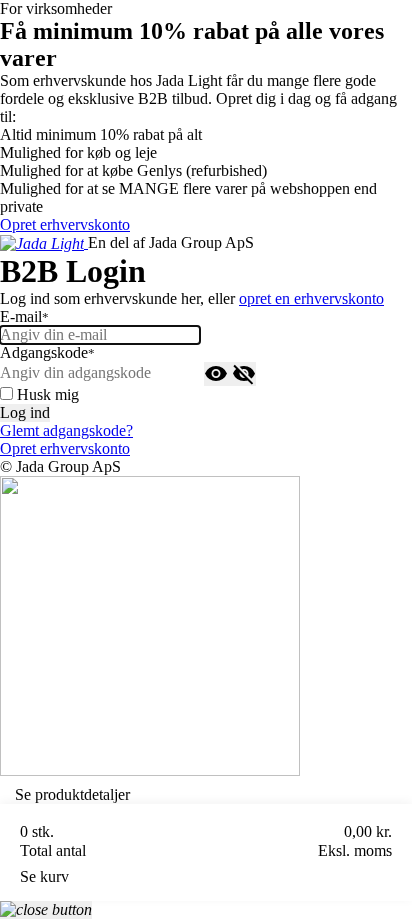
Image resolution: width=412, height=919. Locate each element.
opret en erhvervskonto (311, 298)
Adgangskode (47, 352)
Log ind (25, 412)
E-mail (24, 316)
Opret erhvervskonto (65, 224)
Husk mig (48, 394)
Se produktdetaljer (72, 794)
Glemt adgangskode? (66, 430)
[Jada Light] (44, 242)
